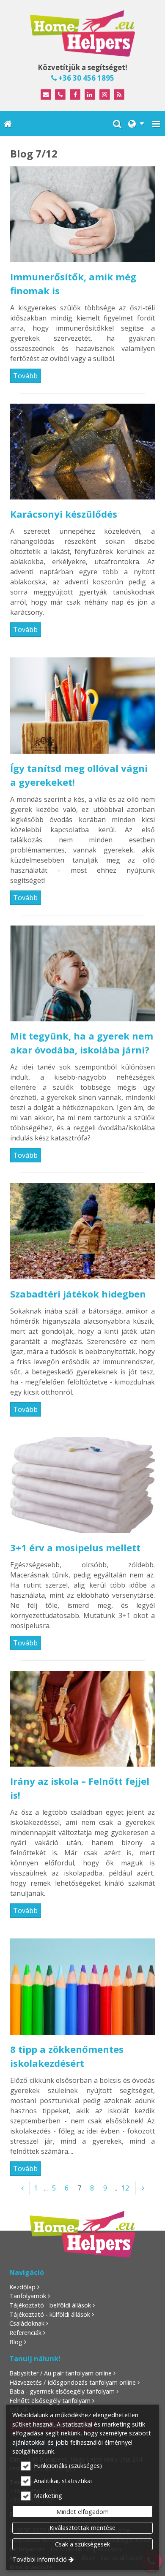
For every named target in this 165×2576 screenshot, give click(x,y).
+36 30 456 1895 (85, 78)
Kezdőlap (22, 2287)
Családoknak (27, 2323)
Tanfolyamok (28, 2296)
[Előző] (22, 2188)
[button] (156, 123)
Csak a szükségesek (82, 2544)
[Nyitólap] (82, 33)
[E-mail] (46, 95)
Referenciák (25, 2333)
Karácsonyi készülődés (64, 514)
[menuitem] (8, 123)
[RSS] (120, 95)
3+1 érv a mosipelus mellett (75, 1547)
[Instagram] (105, 95)
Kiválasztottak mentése (82, 2528)
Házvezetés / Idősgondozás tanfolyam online (73, 2382)
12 (125, 2188)
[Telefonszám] (60, 95)
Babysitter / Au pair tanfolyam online (60, 2373)
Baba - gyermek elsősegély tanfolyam (62, 2391)
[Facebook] (75, 95)
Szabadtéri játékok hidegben (78, 1294)
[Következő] (143, 2188)
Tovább (25, 376)
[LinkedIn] (90, 95)
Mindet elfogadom (82, 2512)
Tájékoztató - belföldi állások (50, 2305)
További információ (40, 2559)
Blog (16, 2342)
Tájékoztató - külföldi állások (50, 2314)
